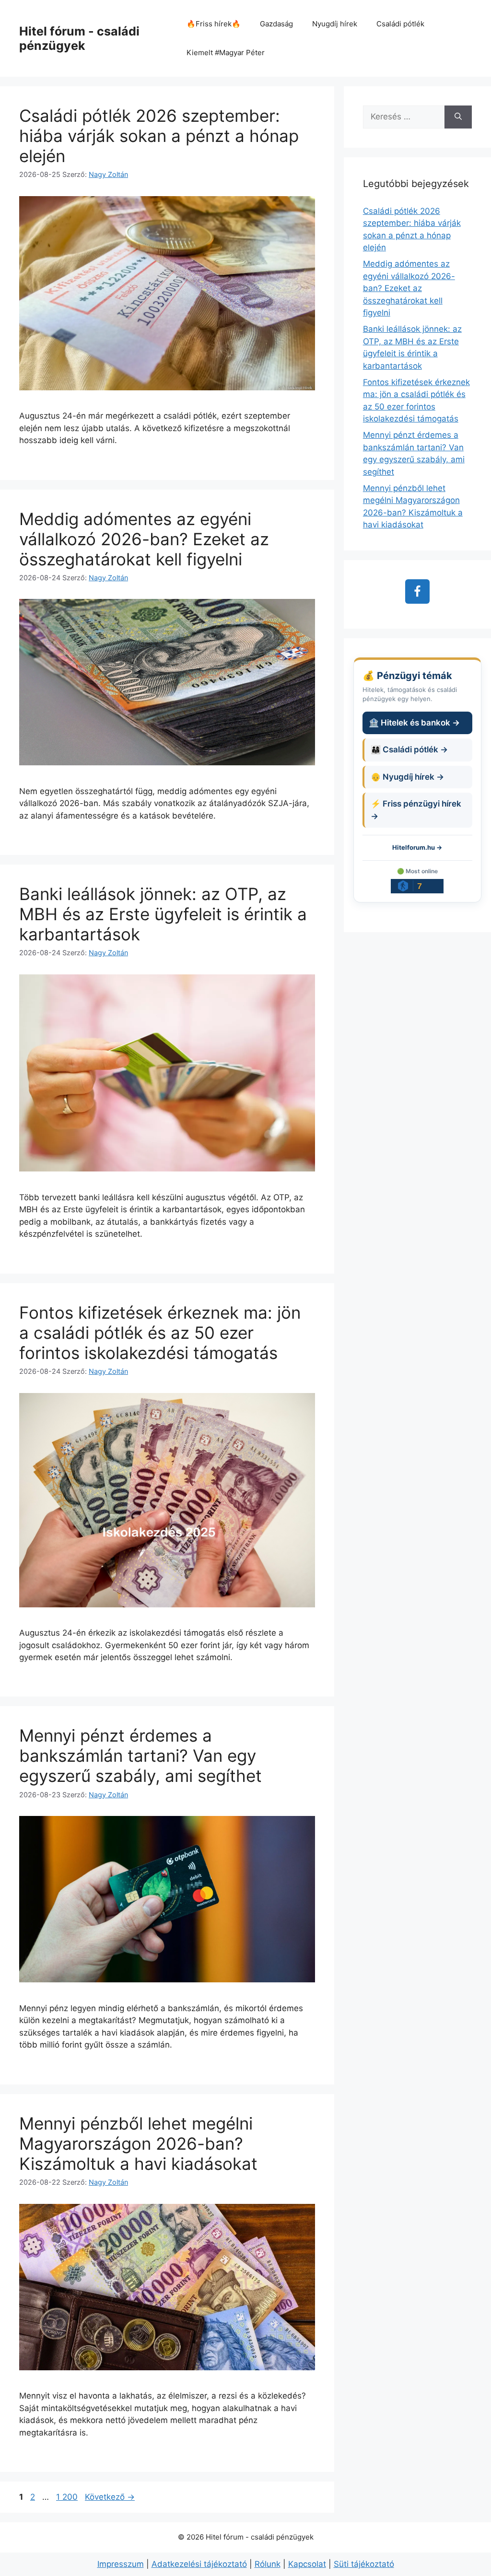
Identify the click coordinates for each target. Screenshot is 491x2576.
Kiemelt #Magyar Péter (226, 53)
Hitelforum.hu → (417, 847)
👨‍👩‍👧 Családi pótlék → (409, 749)
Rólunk (268, 2564)
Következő (110, 2497)
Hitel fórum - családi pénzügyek (79, 38)
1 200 (67, 2497)
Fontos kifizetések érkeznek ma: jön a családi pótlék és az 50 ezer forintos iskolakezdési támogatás (160, 1333)
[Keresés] (458, 117)
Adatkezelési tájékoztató (199, 2564)
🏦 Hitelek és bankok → (414, 723)
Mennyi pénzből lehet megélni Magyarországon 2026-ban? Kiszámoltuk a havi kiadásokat (138, 2143)
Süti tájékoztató (364, 2564)
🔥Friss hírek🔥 (214, 24)
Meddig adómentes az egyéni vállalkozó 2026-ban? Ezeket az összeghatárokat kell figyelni (144, 539)
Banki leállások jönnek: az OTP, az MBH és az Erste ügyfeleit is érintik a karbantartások (163, 914)
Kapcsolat (307, 2564)
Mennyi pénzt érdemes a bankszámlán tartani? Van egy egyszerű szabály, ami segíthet (140, 1756)
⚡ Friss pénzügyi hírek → (416, 810)
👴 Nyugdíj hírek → (407, 777)
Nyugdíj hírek (335, 24)
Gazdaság (276, 24)
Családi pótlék (400, 24)
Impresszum (121, 2564)
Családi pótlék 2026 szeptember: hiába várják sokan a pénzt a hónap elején (159, 136)
